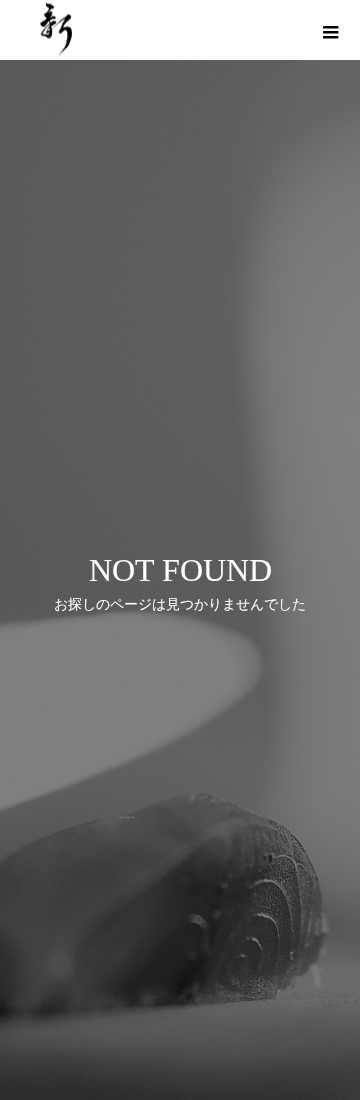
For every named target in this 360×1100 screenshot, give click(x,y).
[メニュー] (330, 30)
